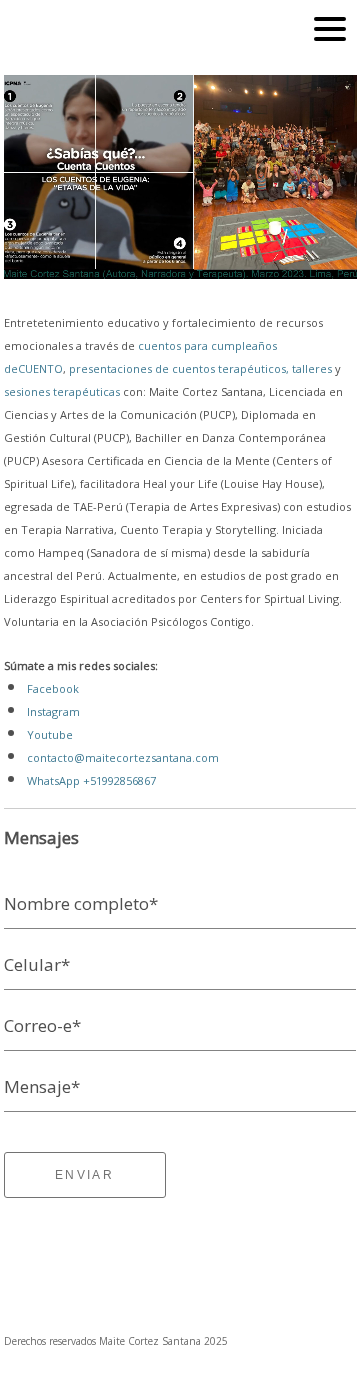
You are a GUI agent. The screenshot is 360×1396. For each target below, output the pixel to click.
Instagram (53, 711)
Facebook (53, 688)
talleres (313, 368)
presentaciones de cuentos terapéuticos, (179, 368)
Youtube (50, 734)
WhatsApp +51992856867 (91, 780)
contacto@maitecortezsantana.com (123, 757)
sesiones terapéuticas (62, 391)
